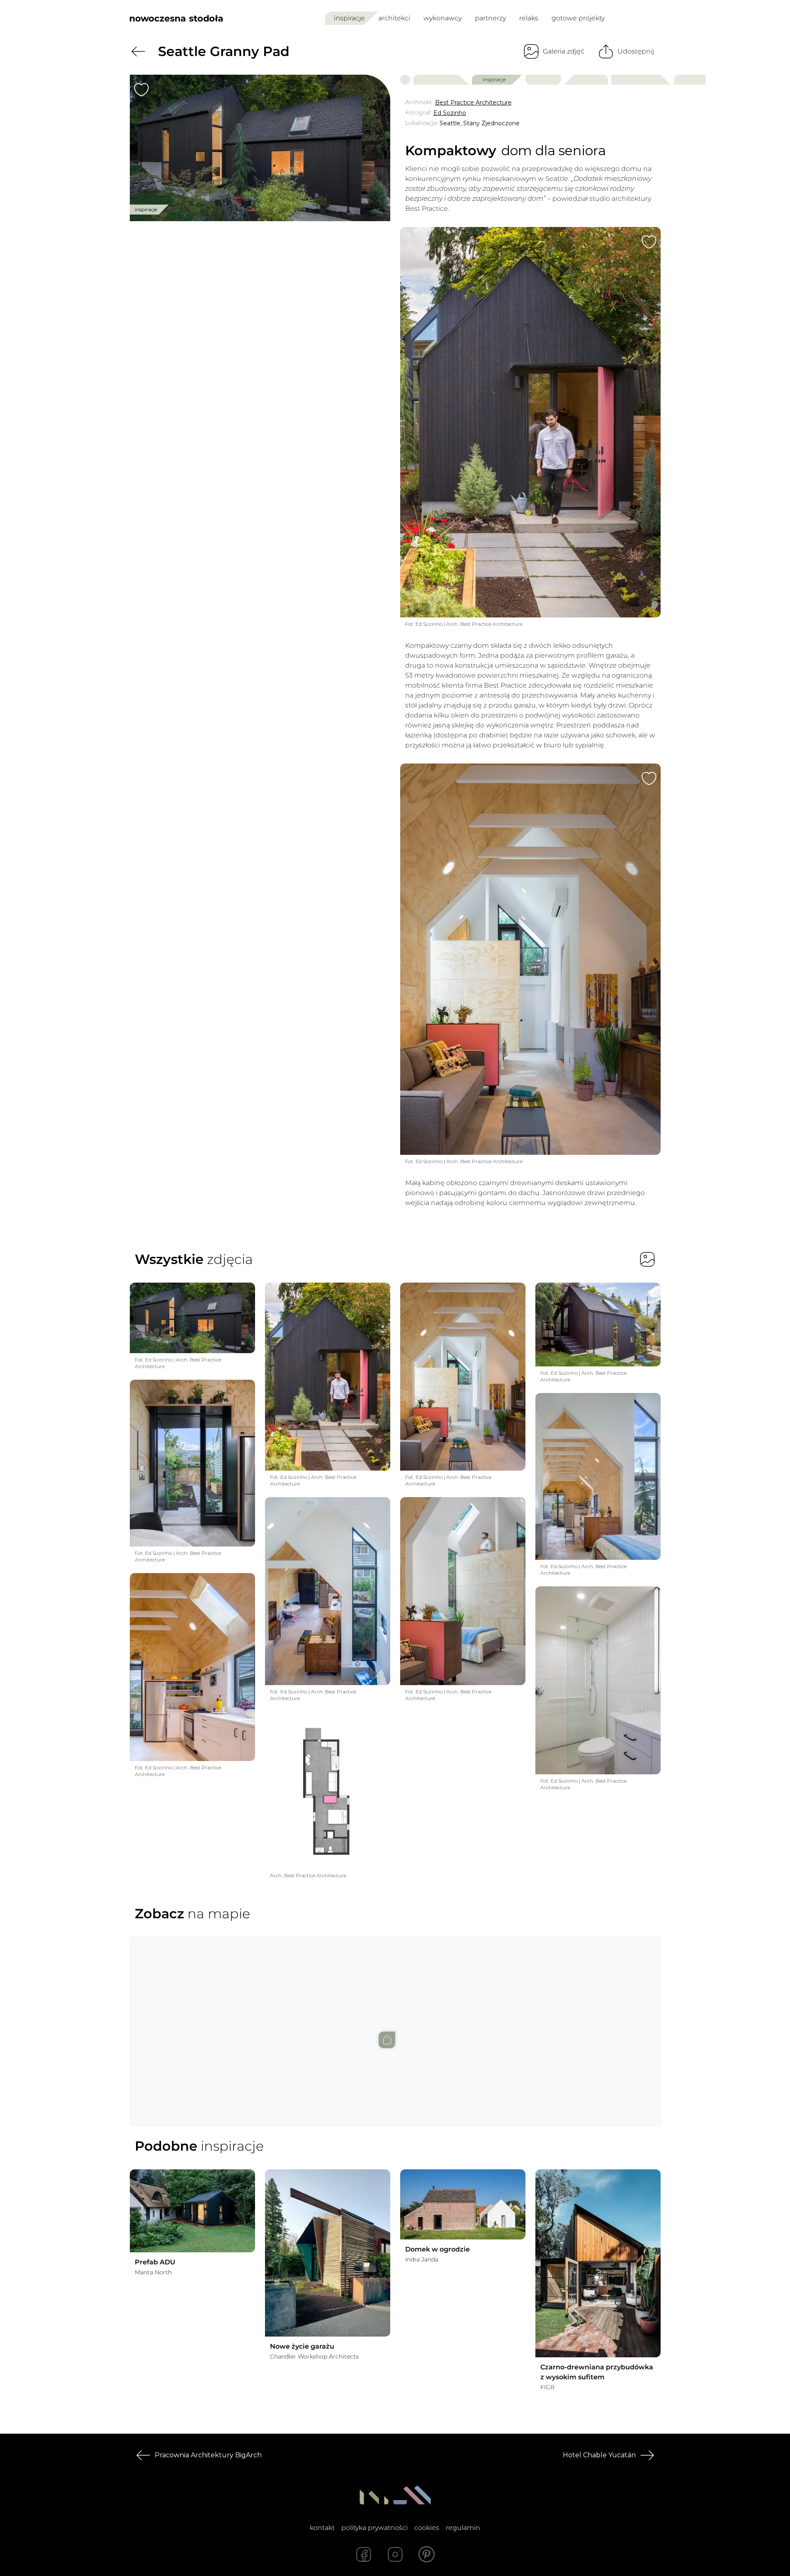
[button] (395, 2023)
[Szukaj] (636, 18)
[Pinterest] (427, 2554)
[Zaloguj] (655, 18)
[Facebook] (364, 2554)
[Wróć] (138, 51)
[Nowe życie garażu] (328, 2253)
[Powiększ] (260, 148)
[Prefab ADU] (192, 2211)
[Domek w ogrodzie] (463, 2205)
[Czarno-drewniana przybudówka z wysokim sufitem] (598, 2263)
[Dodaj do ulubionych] (141, 90)
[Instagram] (395, 2554)
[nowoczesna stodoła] (176, 18)
